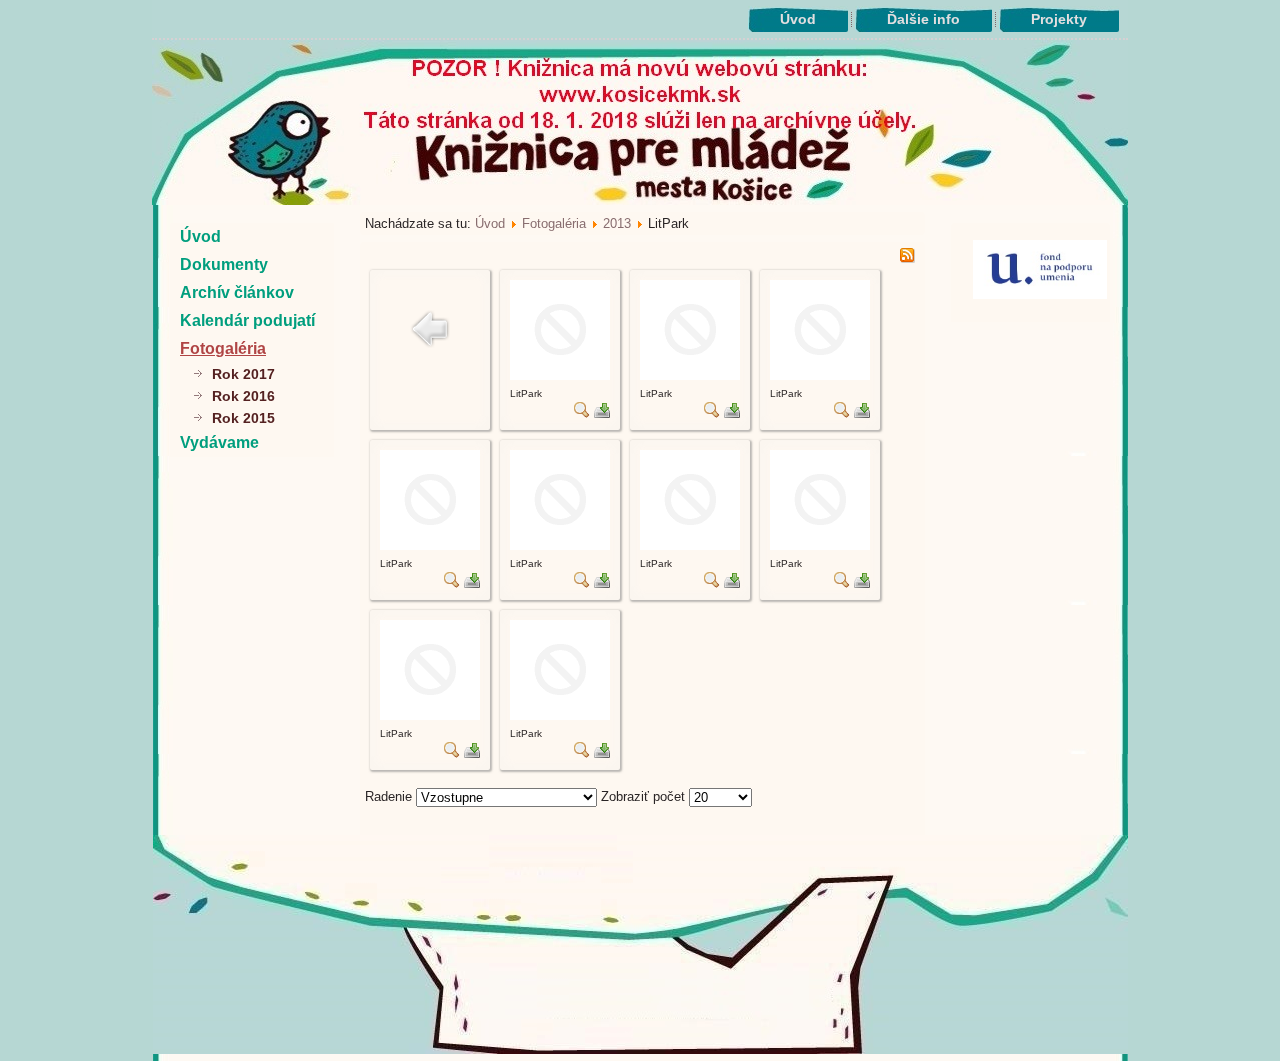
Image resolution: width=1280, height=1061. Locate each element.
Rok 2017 (243, 374)
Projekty (1059, 19)
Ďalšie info (923, 19)
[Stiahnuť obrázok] (602, 413)
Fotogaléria (223, 348)
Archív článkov (237, 292)
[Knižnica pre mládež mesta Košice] (640, 1050)
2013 (617, 223)
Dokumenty (224, 264)
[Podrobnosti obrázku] (582, 413)
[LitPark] (560, 375)
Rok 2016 (243, 396)
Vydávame (219, 442)
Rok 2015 (243, 418)
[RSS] (907, 258)
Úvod (798, 19)
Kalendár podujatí (247, 320)
